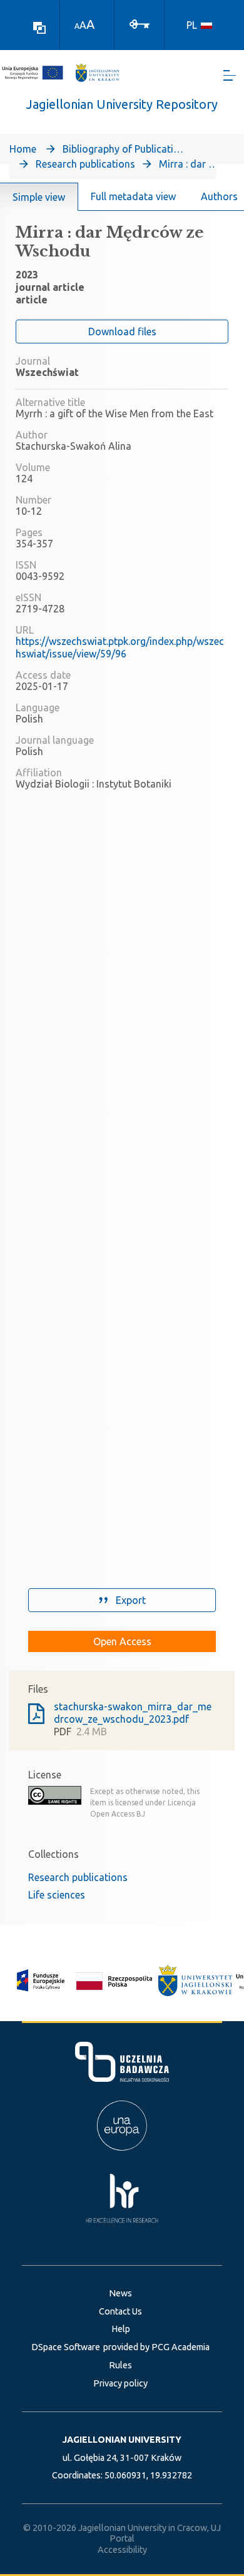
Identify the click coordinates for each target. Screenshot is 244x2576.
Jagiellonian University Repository (122, 104)
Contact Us (120, 2311)
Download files (122, 332)
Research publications (85, 164)
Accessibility (122, 2550)
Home (23, 149)
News (120, 2293)
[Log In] (140, 23)
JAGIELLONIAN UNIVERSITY (122, 2440)
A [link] (77, 26)
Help (121, 2329)
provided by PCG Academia (156, 2347)
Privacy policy (120, 2383)
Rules (120, 2365)
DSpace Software (66, 2347)
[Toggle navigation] (230, 75)
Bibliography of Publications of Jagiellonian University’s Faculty (125, 149)
